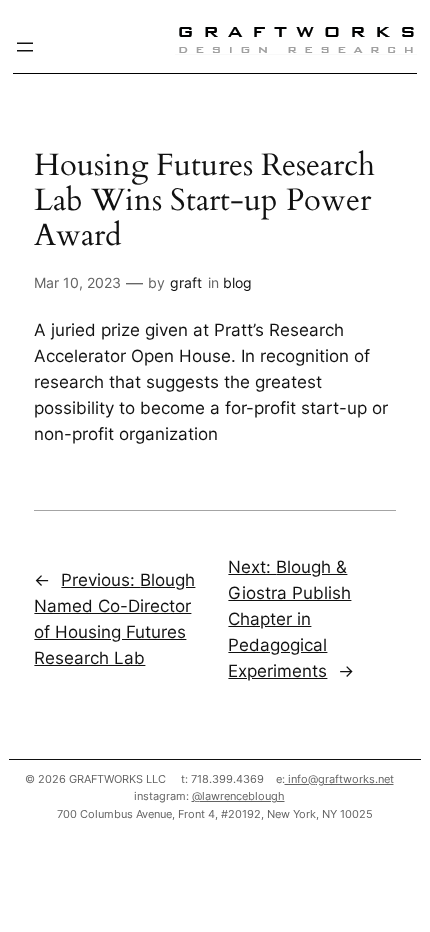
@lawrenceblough (238, 796)
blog (237, 282)
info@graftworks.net (339, 779)
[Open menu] (25, 47)
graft (186, 282)
